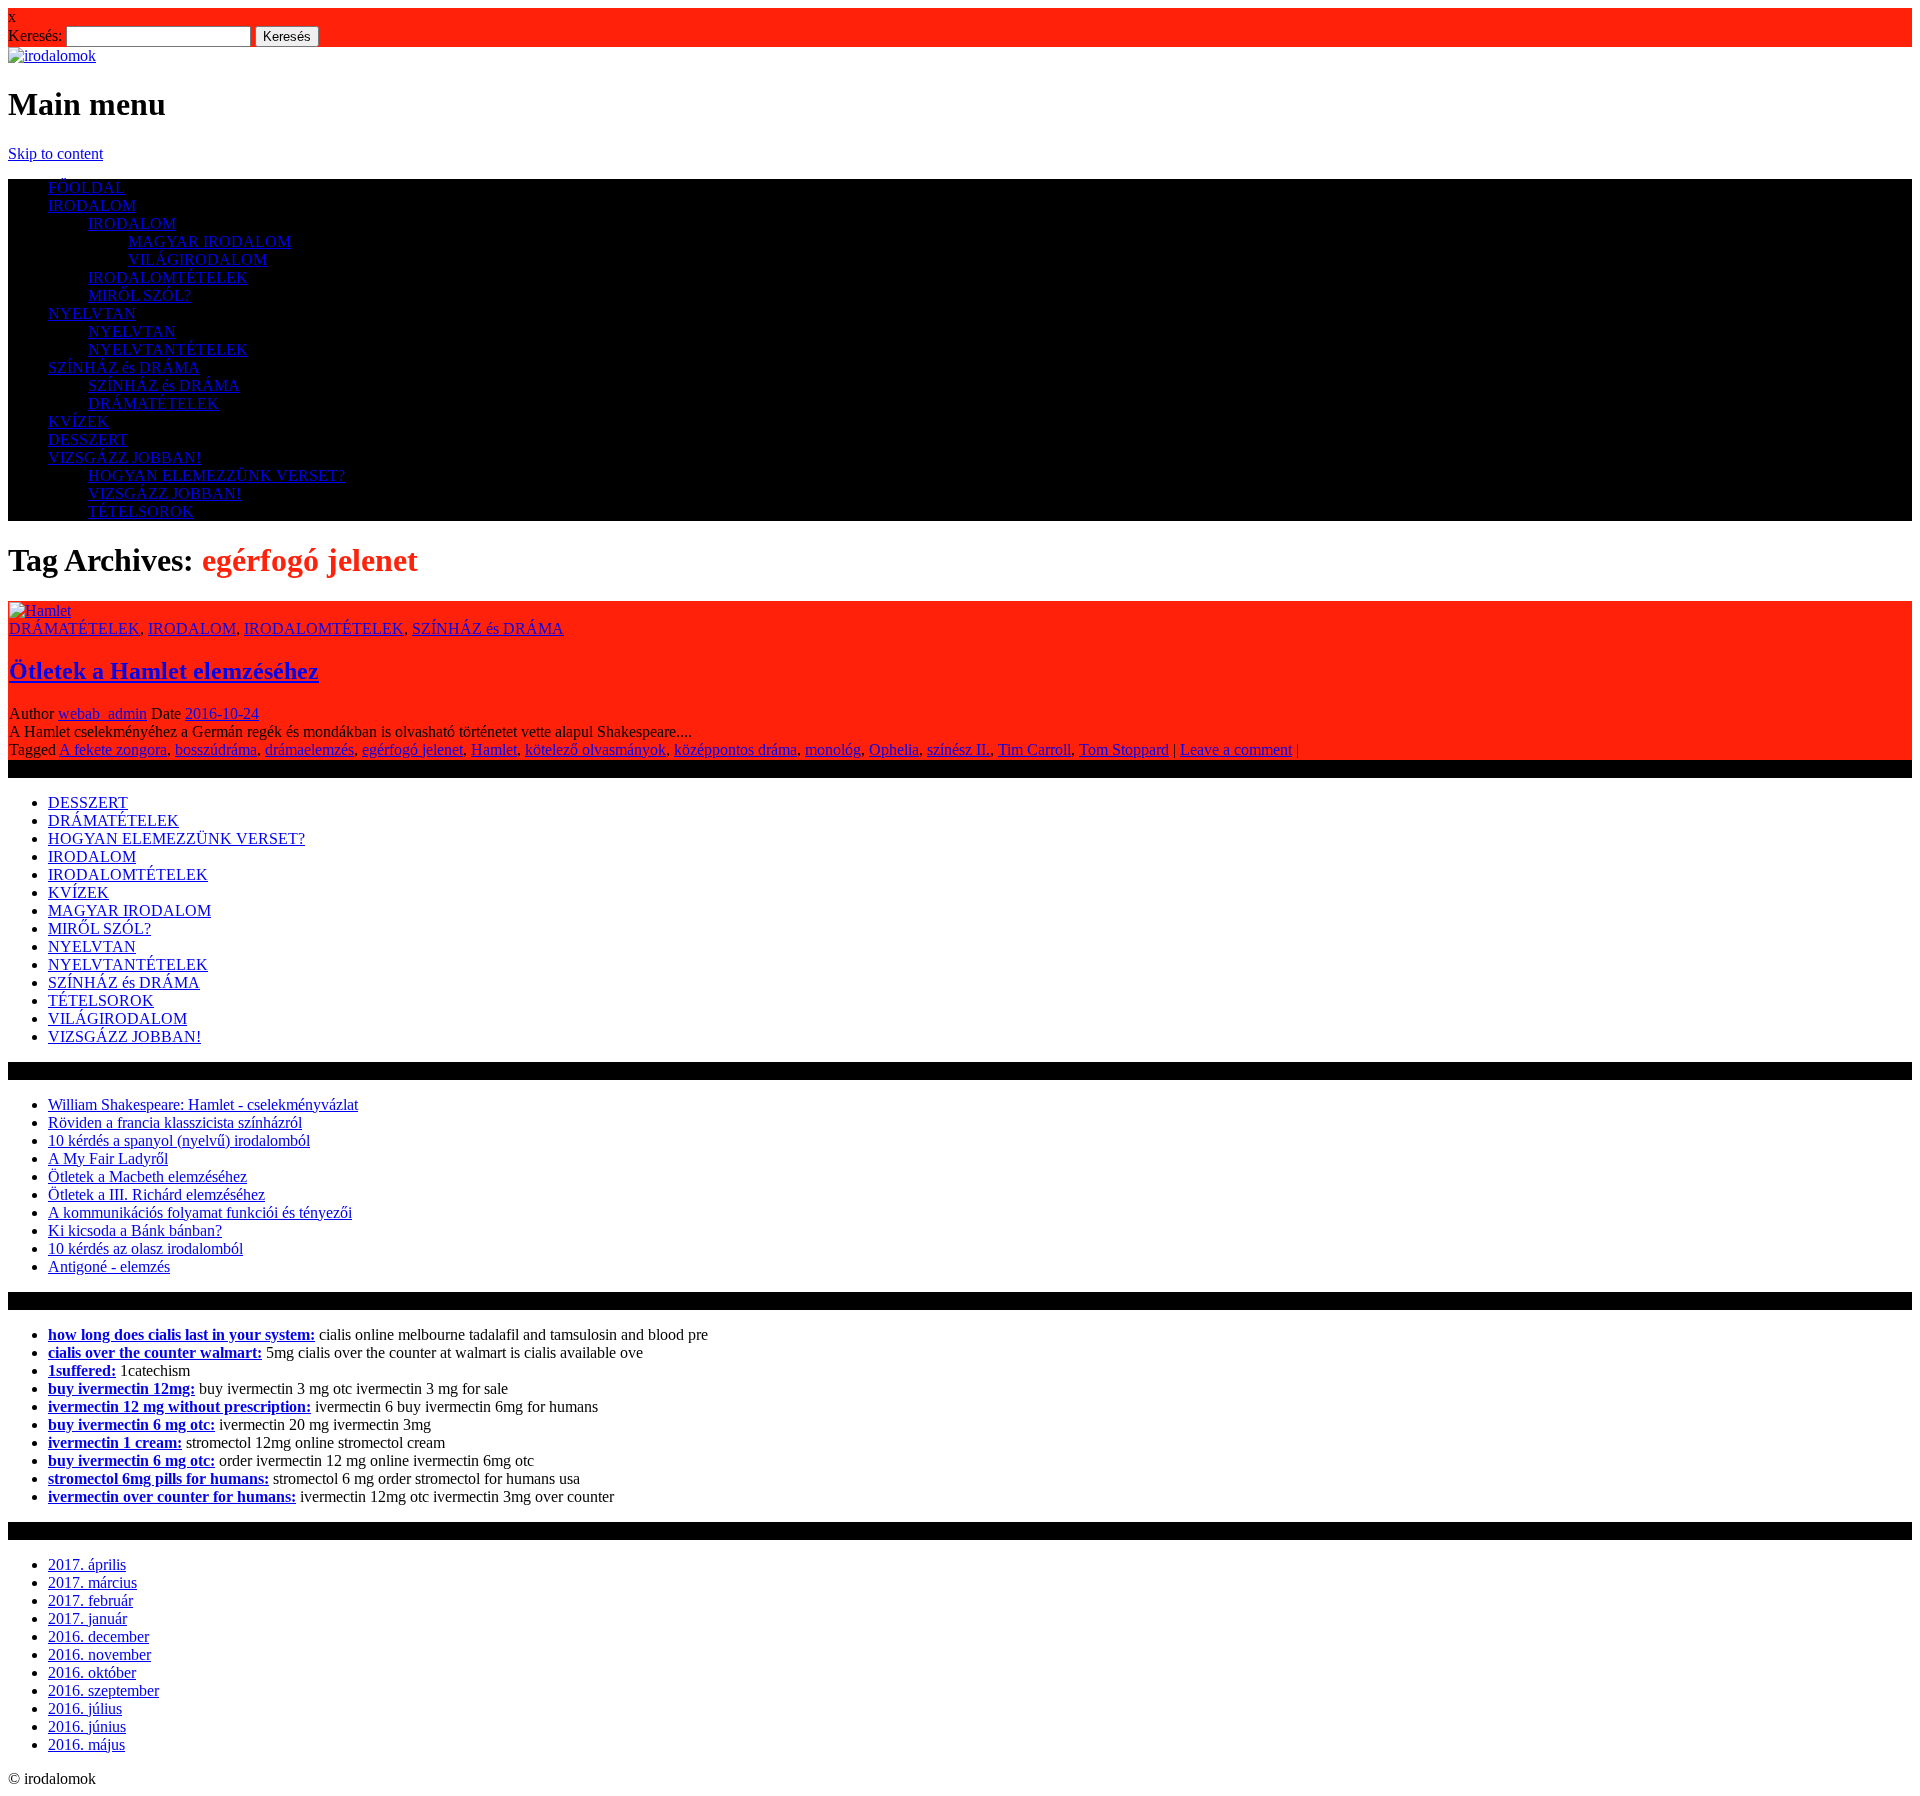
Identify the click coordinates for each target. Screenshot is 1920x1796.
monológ (833, 749)
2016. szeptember (103, 1690)
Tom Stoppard (1124, 749)
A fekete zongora (113, 749)
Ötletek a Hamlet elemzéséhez (164, 671)
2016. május (86, 1744)
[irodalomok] (52, 55)
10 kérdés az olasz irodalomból (145, 1248)
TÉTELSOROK (141, 511)
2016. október (92, 1672)
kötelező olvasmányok (595, 749)
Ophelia (894, 749)
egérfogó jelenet (412, 749)
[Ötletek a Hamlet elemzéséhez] (40, 610)
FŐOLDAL (86, 187)
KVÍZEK (78, 421)
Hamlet (494, 749)
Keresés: (35, 35)
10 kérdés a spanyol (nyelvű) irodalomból (179, 1140)
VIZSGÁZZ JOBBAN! (124, 457)
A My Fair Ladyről (108, 1158)
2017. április (87, 1564)
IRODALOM (92, 205)
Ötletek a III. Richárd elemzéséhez (156, 1194)
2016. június (87, 1726)
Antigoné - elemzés (109, 1266)
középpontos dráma (735, 749)
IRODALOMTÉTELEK (168, 277)
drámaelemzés (309, 749)
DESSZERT (88, 439)
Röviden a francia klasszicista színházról (175, 1122)
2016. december (98, 1636)
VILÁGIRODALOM (197, 259)
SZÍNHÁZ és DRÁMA (124, 367)
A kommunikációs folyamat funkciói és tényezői (200, 1212)
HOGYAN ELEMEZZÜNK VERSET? (216, 475)
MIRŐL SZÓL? (139, 295)
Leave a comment (1236, 749)
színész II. (958, 749)
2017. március (92, 1582)
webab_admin (102, 713)
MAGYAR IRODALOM (209, 241)
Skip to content (55, 153)
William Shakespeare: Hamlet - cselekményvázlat (203, 1104)
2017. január (87, 1618)
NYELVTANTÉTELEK (168, 349)
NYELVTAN (92, 313)
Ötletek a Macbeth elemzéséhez (147, 1176)
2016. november (99, 1654)
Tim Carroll (1034, 749)
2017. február (90, 1600)
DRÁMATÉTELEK (153, 403)
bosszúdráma (216, 749)
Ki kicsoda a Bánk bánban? (135, 1230)
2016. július (85, 1708)
